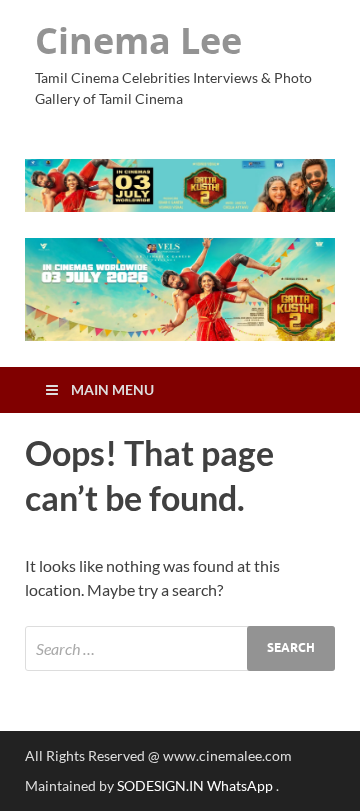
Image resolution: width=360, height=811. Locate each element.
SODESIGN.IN (160, 785)
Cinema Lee (138, 40)
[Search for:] (180, 648)
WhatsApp (241, 785)
